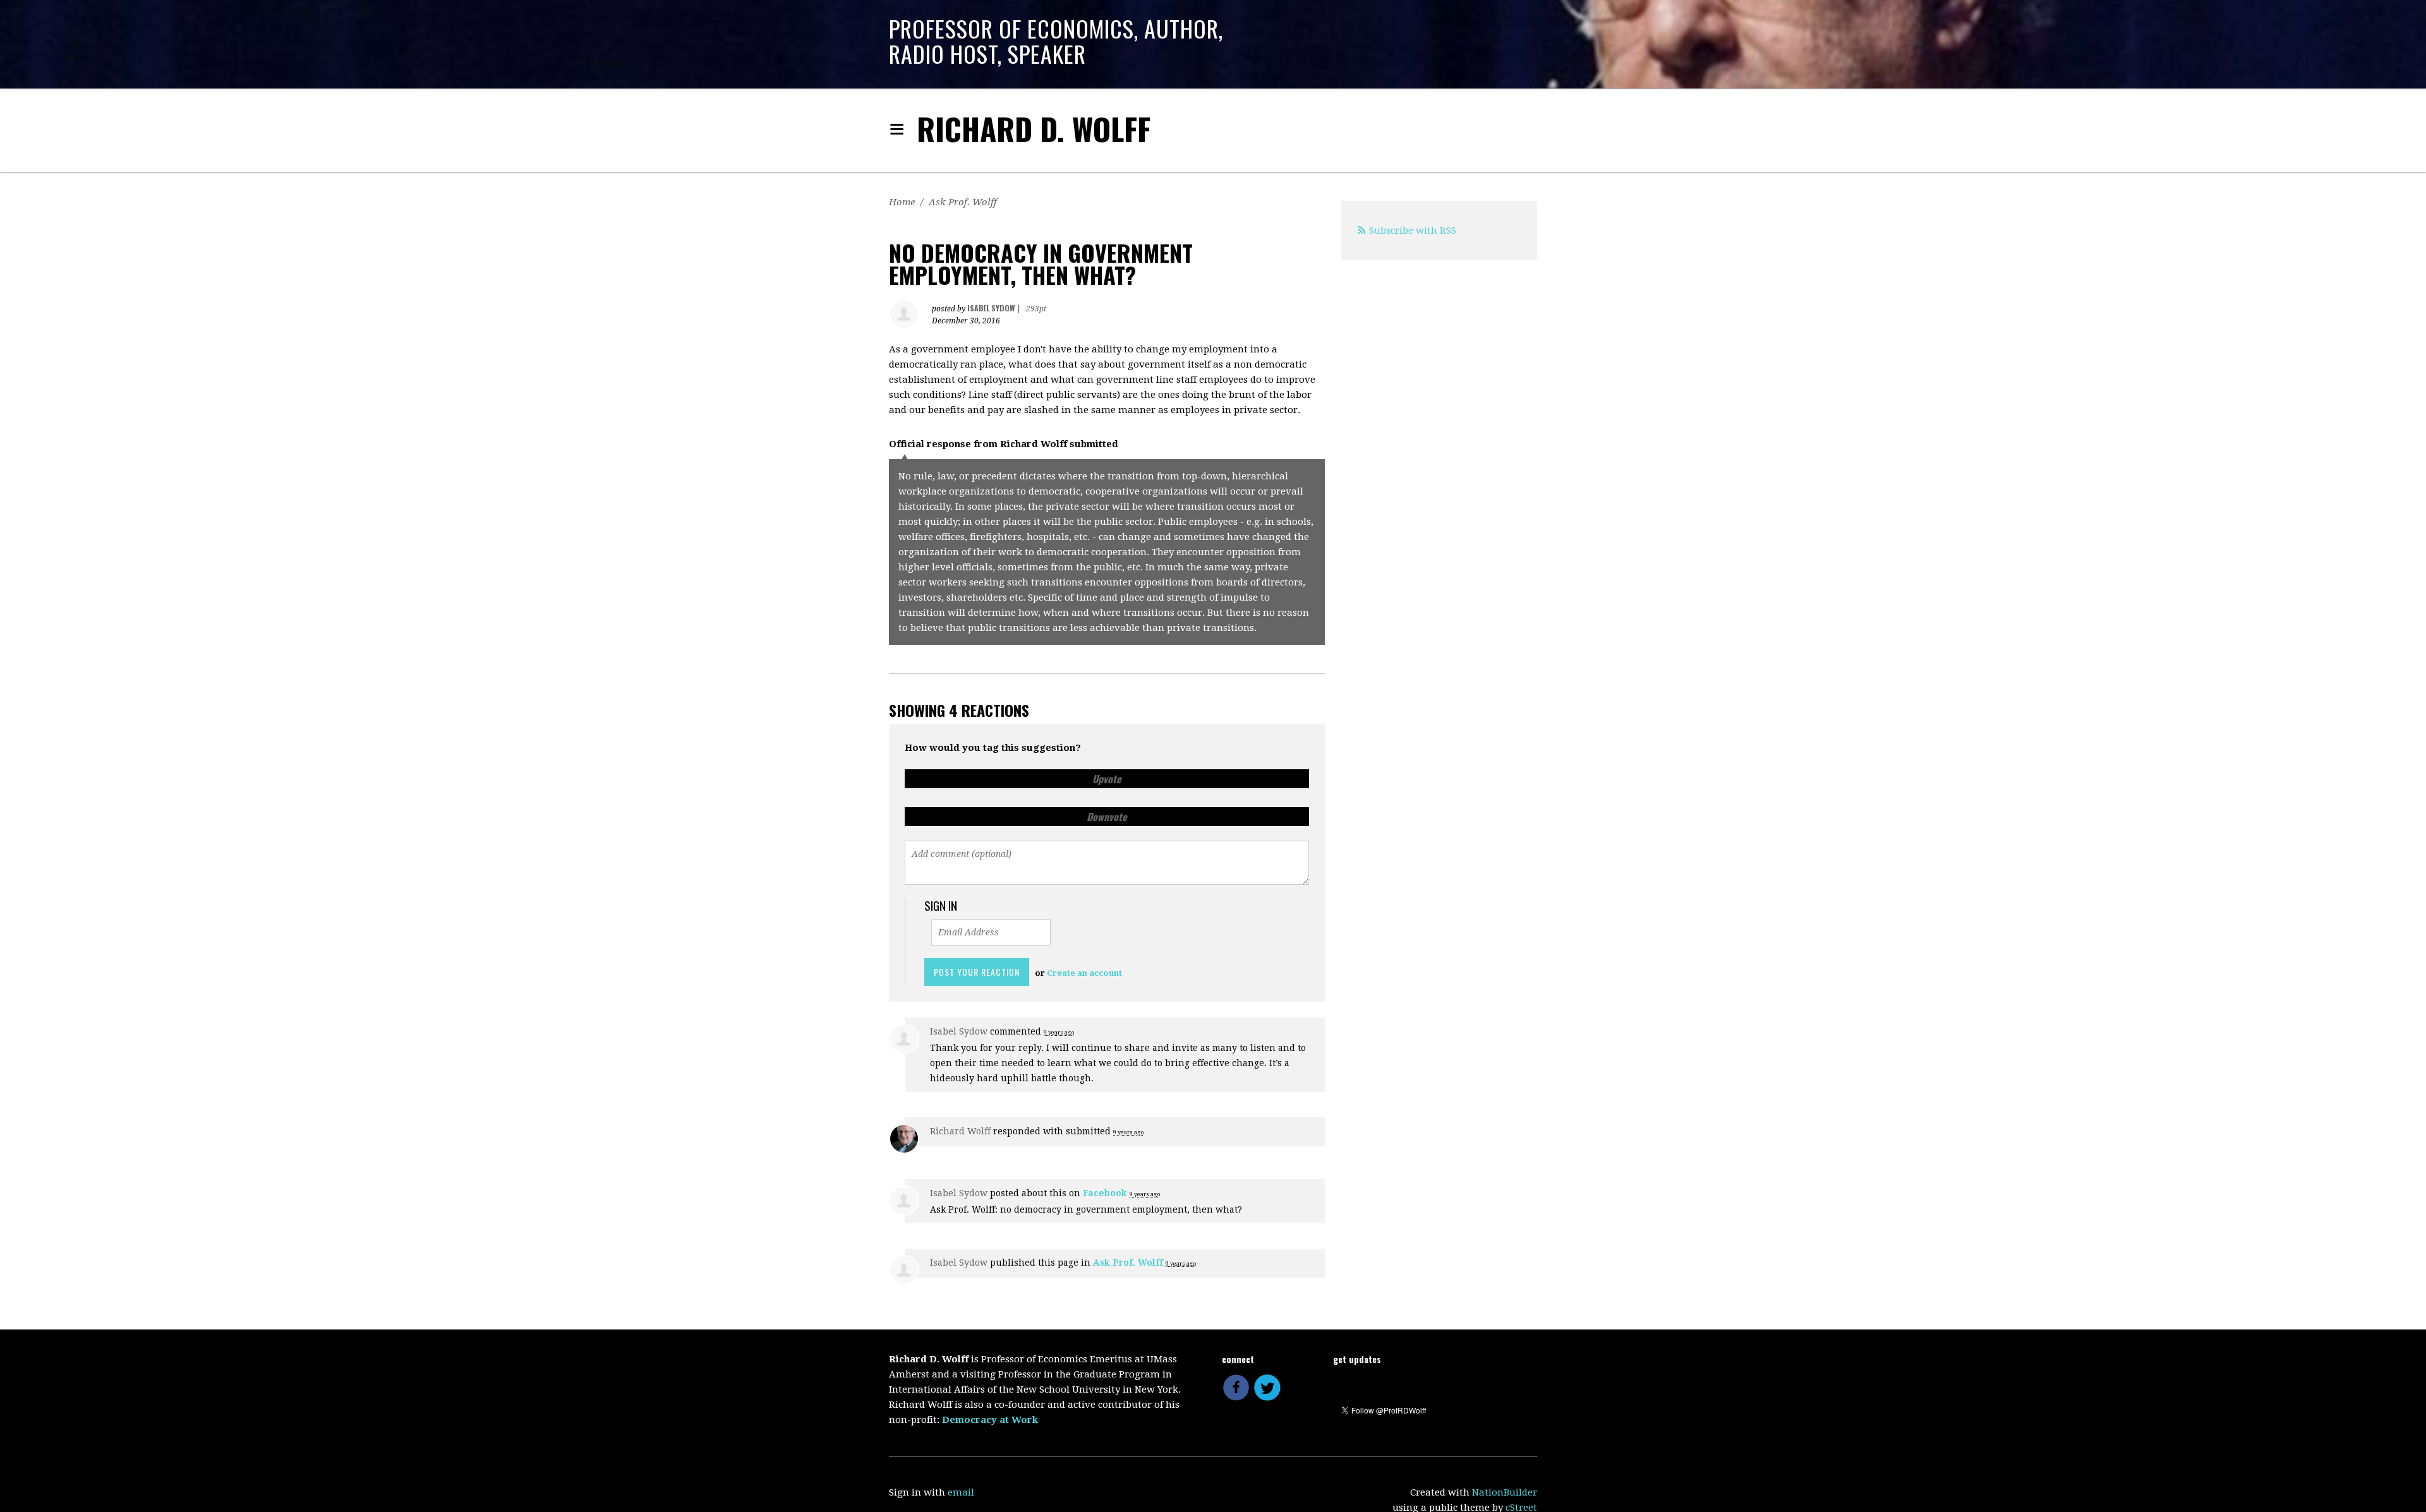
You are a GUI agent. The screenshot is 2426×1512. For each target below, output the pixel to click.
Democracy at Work (990, 1420)
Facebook (1105, 1193)
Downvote (1107, 817)
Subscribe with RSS (1413, 231)
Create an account (1084, 973)
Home (902, 202)
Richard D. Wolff (1034, 129)
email (961, 1492)
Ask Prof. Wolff (963, 202)
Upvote (1107, 779)
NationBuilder (1505, 1492)
